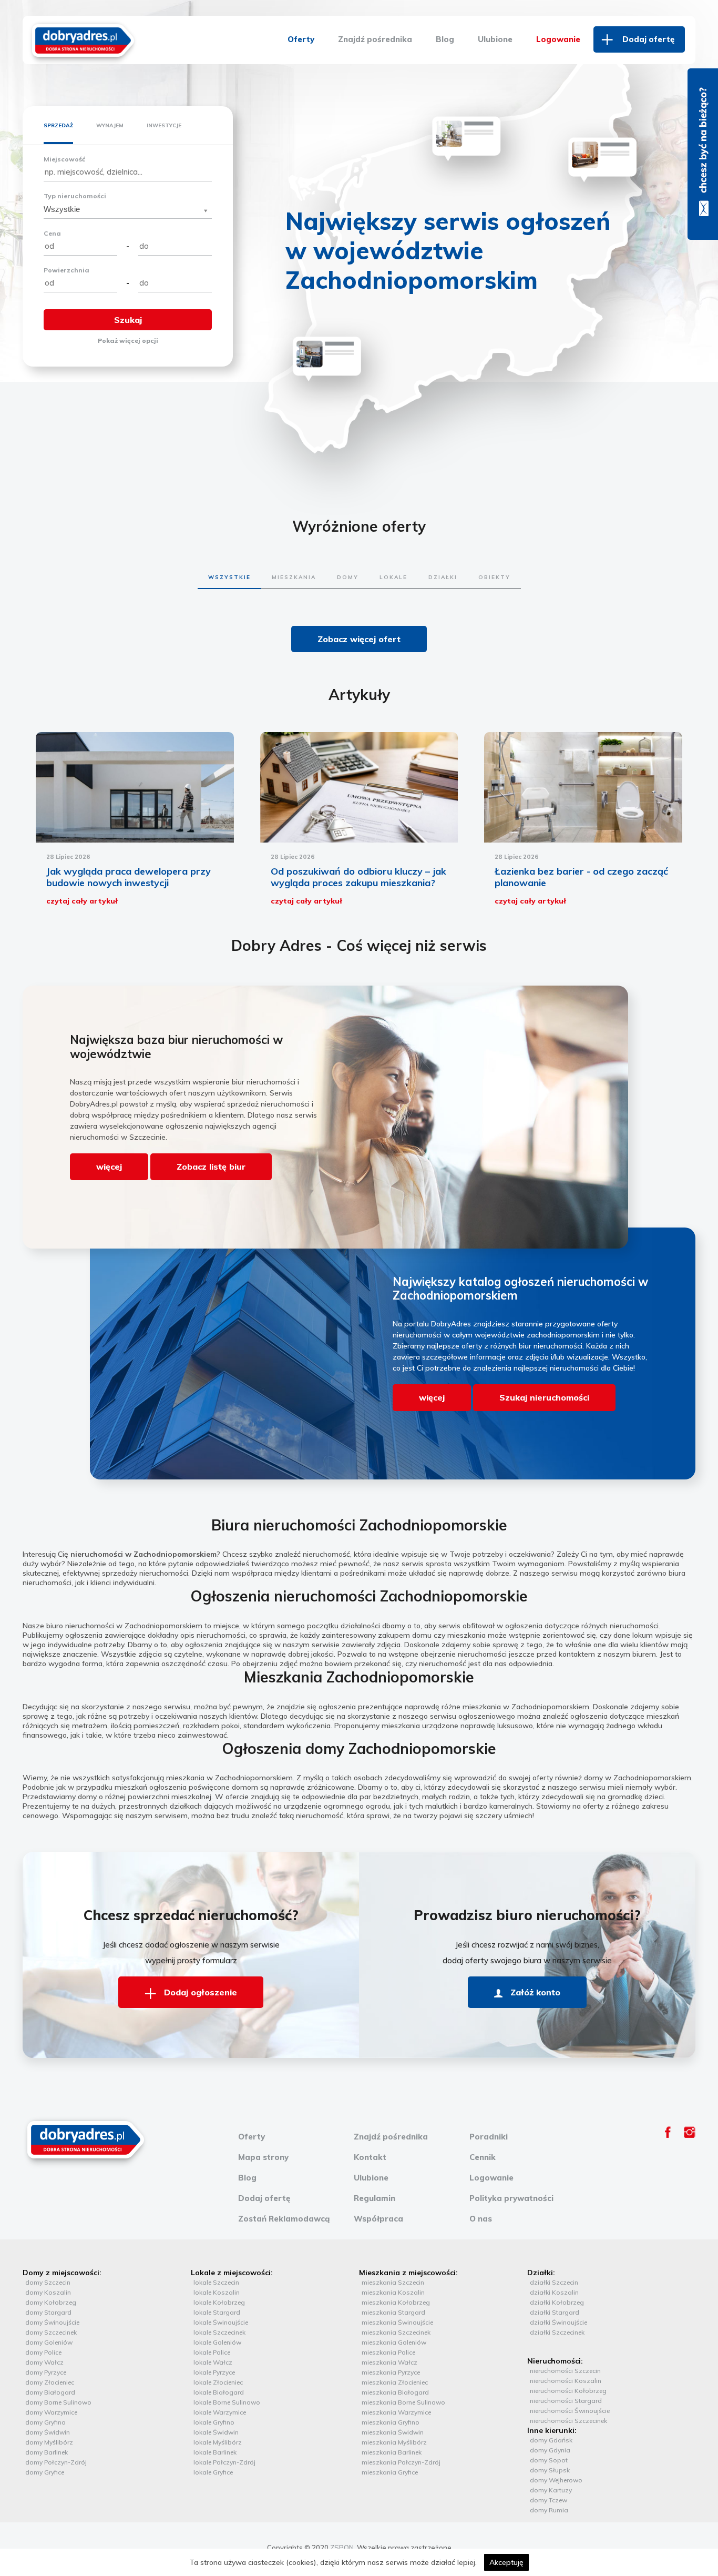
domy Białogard (50, 2392)
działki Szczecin (554, 2282)
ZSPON (342, 2548)
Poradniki (489, 2137)
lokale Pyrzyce (214, 2372)
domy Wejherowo (556, 2480)
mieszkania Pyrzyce (391, 2372)
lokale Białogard (219, 2392)
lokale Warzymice (220, 2412)
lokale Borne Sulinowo (227, 2402)
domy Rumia (549, 2510)
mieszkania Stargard (393, 2312)
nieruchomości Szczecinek (568, 2421)
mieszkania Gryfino (391, 2422)
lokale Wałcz (213, 2362)
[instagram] (690, 2135)
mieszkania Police (388, 2352)
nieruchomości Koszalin (566, 2381)
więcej (109, 1167)
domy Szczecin (48, 2282)
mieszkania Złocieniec (395, 2382)
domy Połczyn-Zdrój (56, 2462)
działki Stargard (555, 2312)
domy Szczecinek (51, 2332)
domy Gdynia (550, 2450)
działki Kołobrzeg (557, 2302)
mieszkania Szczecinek (396, 2332)
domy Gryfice (45, 2472)
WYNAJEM (110, 125)
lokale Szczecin (216, 2282)
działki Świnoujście (558, 2322)
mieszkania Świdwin (393, 2432)
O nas (481, 2219)
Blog (445, 39)
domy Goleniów (49, 2342)
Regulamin (375, 2198)
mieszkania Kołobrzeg (396, 2302)
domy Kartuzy (551, 2490)
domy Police (43, 2352)
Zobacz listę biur (211, 1167)
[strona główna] (83, 39)
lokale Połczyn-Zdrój (224, 2462)
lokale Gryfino (214, 2422)
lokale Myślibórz (218, 2442)
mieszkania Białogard (395, 2392)
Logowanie (558, 39)
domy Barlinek (47, 2452)
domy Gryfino (45, 2422)
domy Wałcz (44, 2362)
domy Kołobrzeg (51, 2302)
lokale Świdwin (216, 2432)
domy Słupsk (550, 2470)
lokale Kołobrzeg (219, 2302)
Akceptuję (506, 2562)
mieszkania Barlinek (392, 2452)
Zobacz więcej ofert (359, 639)
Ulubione (495, 39)
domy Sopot (549, 2460)
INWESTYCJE (164, 125)
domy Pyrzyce (46, 2372)
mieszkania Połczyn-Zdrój (401, 2462)
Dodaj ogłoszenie (199, 1992)
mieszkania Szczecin (393, 2282)
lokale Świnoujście (221, 2322)
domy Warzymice (51, 2412)
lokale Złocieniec (218, 2382)
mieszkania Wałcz (389, 2362)
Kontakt (370, 2157)
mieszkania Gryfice (390, 2472)
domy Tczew (548, 2500)
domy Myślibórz (49, 2442)
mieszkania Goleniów (394, 2342)
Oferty (301, 39)
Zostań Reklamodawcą (284, 2219)
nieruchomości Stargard (566, 2401)
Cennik (483, 2157)
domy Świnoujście (52, 2322)
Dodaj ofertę (648, 39)
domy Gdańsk (551, 2440)
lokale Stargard (217, 2312)
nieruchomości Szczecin (565, 2371)
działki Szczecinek (557, 2332)
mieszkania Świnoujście (397, 2322)
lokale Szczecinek (219, 2332)
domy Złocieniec (50, 2382)
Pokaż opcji (128, 341)
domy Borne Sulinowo (58, 2402)
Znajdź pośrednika (375, 39)
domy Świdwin (48, 2432)
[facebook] (668, 2135)
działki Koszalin (554, 2292)
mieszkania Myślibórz (394, 2442)
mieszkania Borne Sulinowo (403, 2402)
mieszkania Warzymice (396, 2412)
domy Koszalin (48, 2292)
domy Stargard (48, 2312)
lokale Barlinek (215, 2452)
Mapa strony (263, 2157)
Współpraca (378, 2219)
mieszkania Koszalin (393, 2292)
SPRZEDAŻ (58, 125)
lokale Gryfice (213, 2472)
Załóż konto (534, 1992)
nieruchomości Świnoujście (570, 2411)
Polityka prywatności (511, 2198)
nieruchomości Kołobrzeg (568, 2391)
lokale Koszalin (217, 2292)
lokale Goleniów (217, 2342)
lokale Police (212, 2352)
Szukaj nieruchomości (544, 1397)
